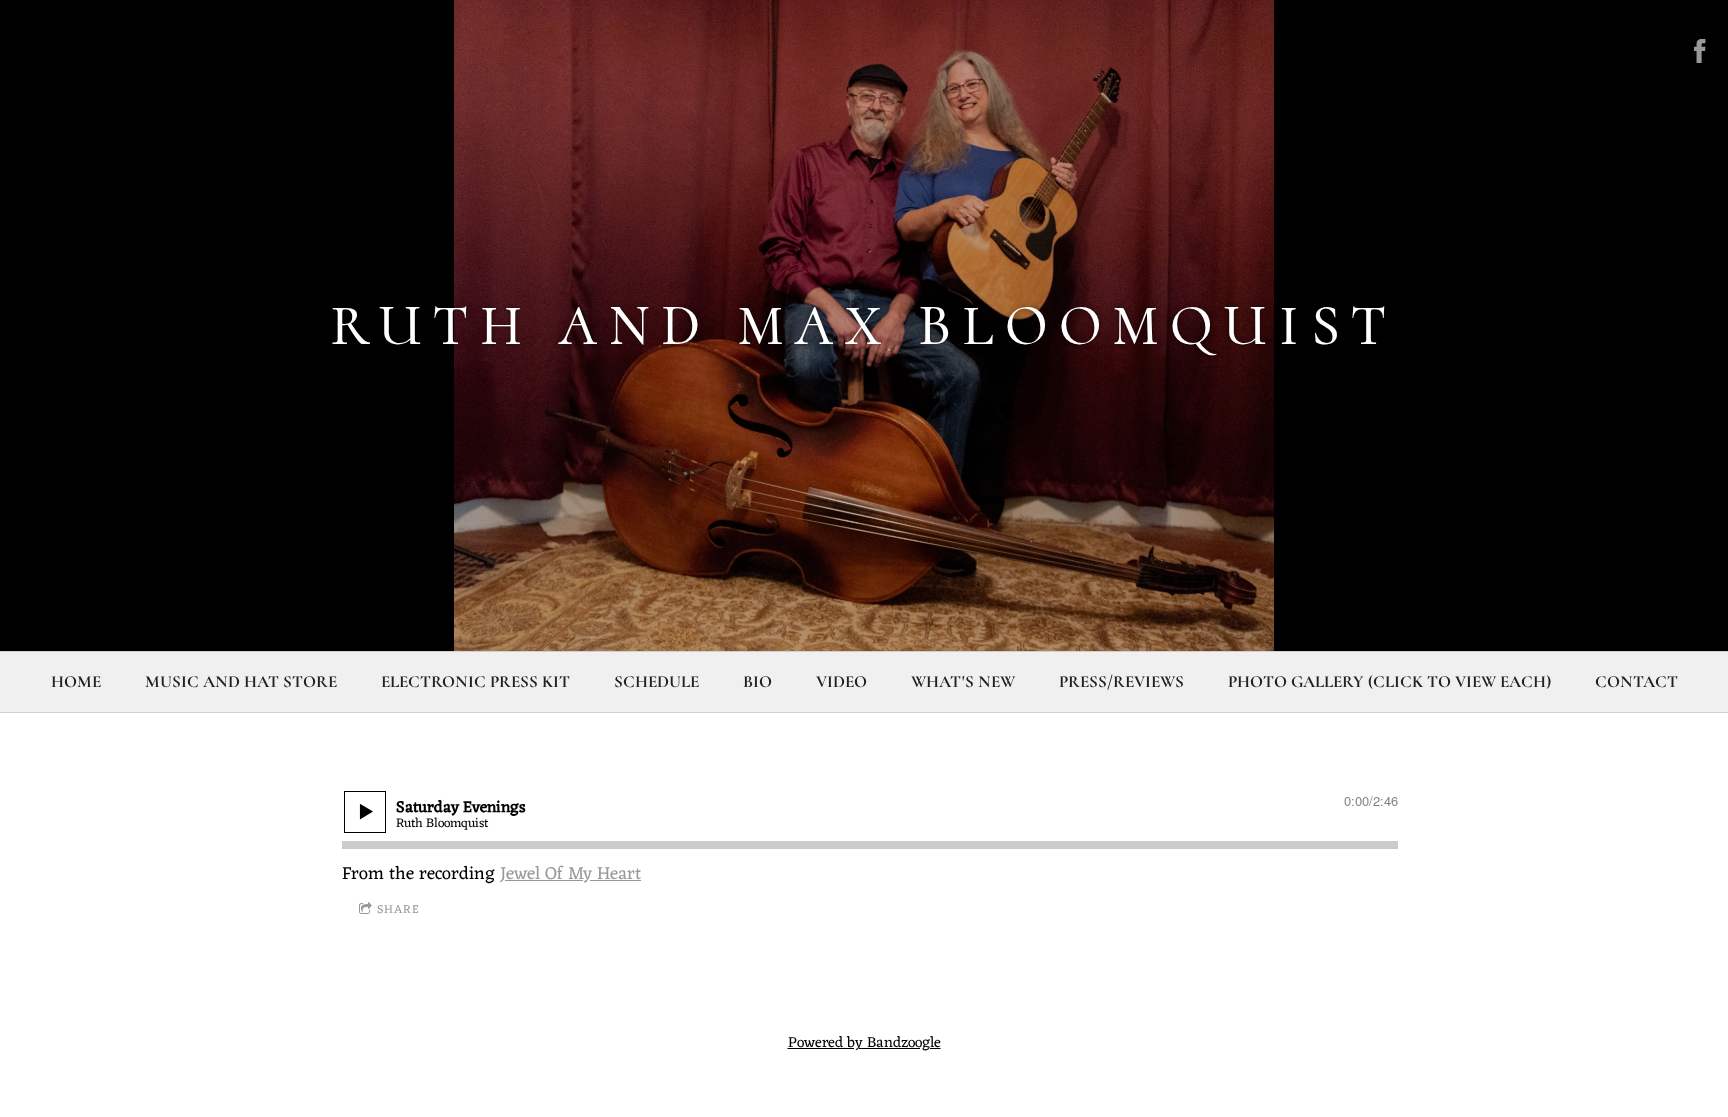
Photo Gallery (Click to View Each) (1389, 681)
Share (398, 910)
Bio (757, 681)
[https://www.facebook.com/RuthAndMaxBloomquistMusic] (1700, 51)
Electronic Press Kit (475, 681)
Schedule (656, 681)
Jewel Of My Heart (570, 874)
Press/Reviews (1121, 681)
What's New (963, 681)
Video (841, 681)
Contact (1636, 681)
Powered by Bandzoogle (864, 1043)
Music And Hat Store (241, 681)
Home (76, 681)
